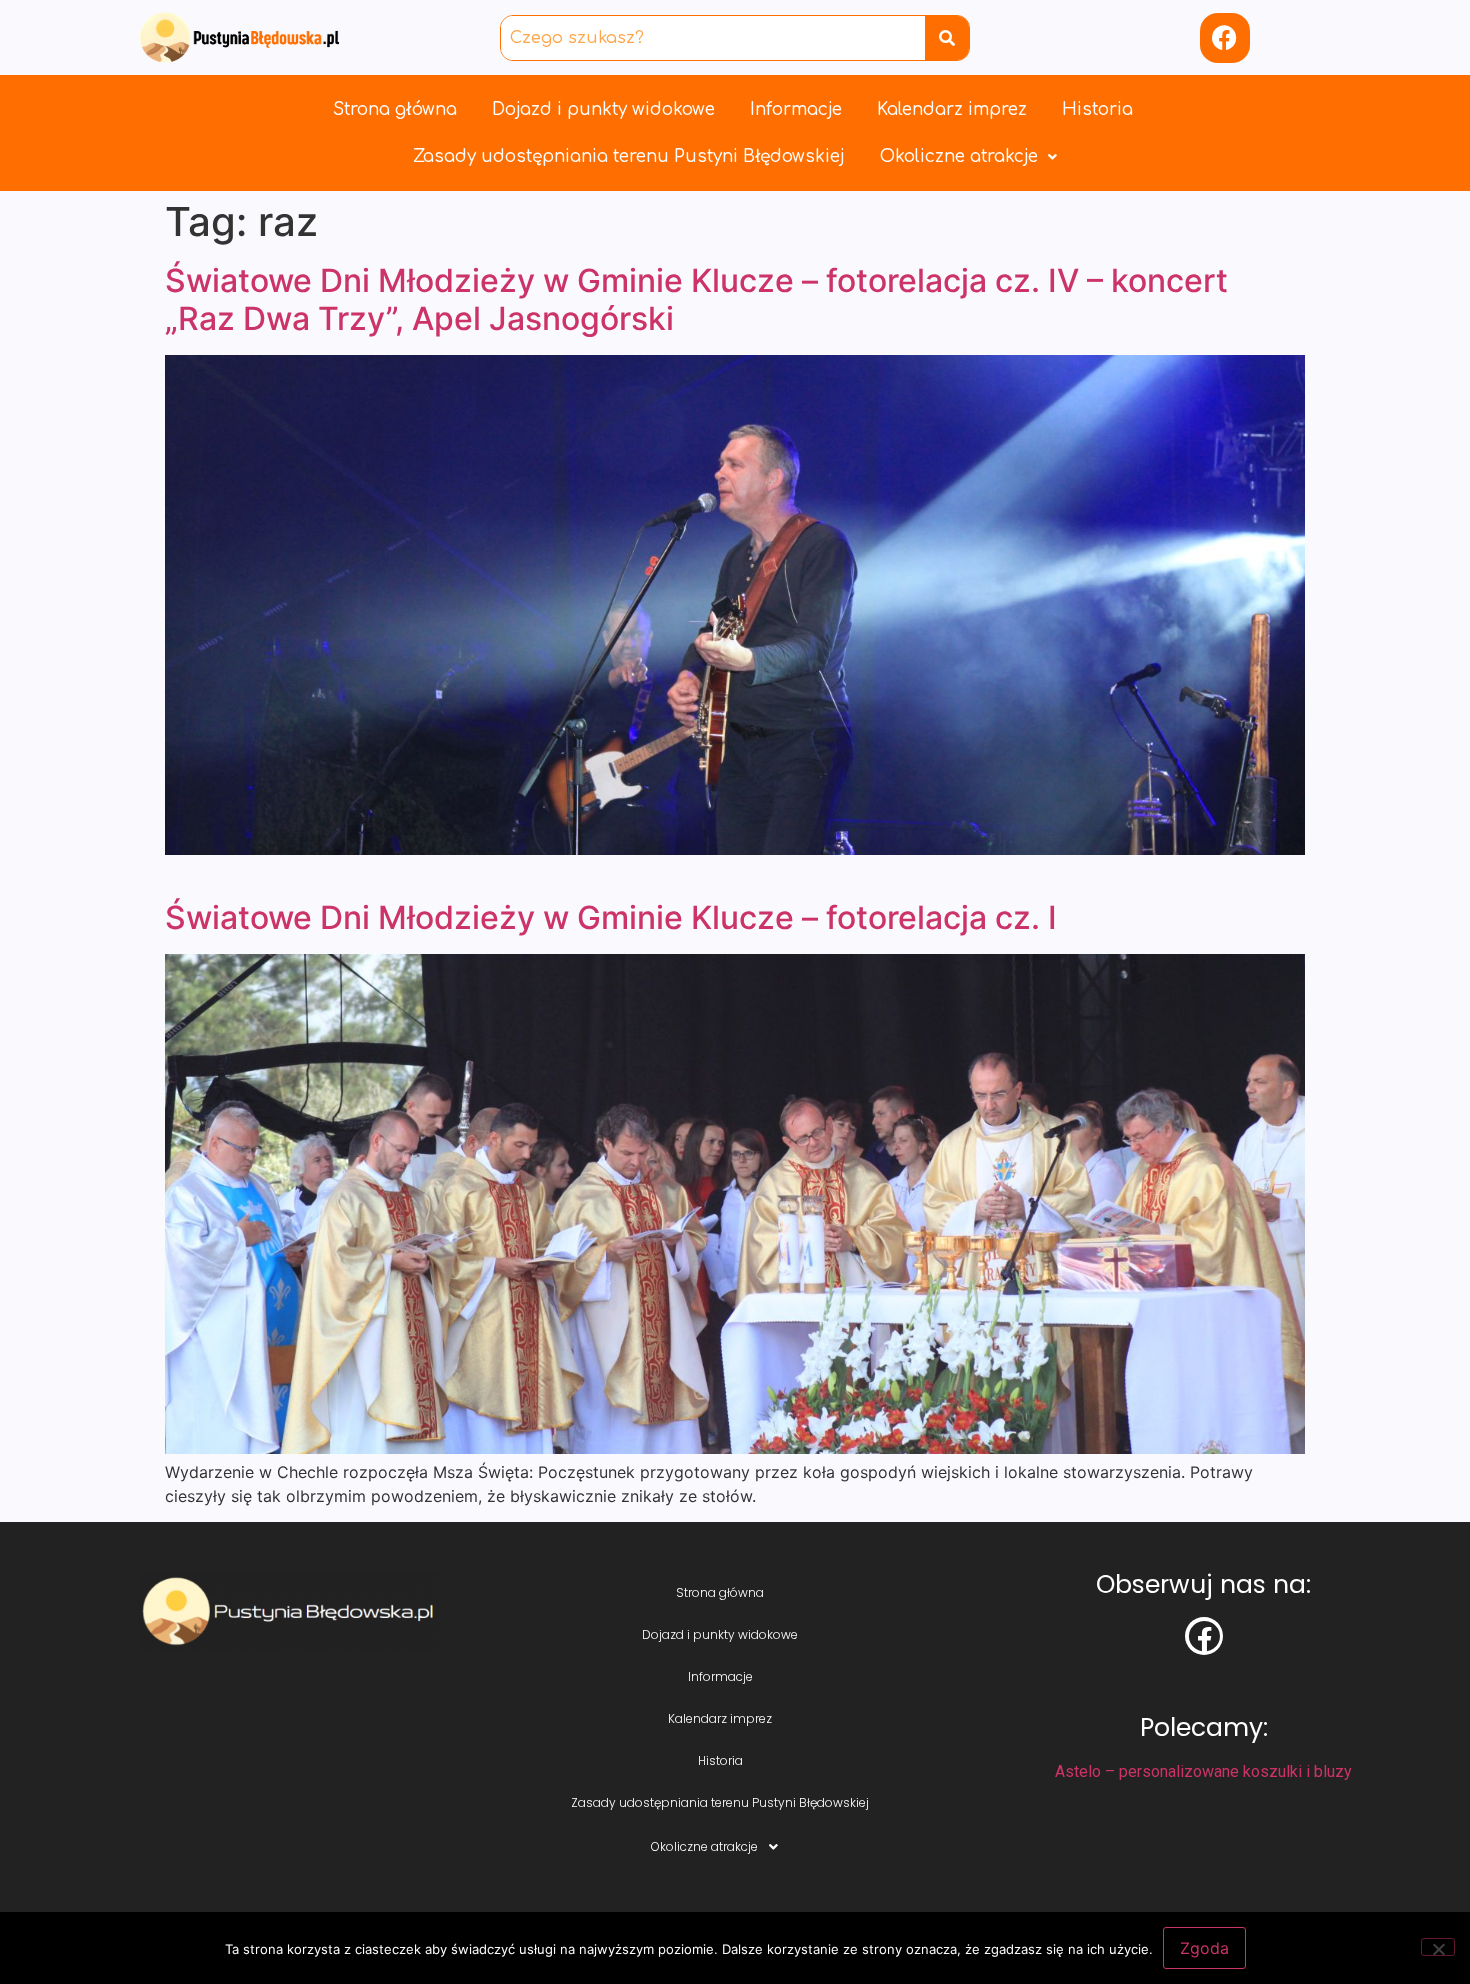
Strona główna (395, 109)
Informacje (796, 109)
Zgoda (1204, 1948)
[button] (968, 156)
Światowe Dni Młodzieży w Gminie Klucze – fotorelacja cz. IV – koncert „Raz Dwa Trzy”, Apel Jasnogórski (696, 299)
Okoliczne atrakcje (959, 156)
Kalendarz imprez (952, 109)
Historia (1097, 109)
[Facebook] (1225, 38)
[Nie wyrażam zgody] (1438, 1947)
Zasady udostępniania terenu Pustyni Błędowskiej (629, 156)
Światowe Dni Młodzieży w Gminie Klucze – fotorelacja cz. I (611, 917)
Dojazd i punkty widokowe (603, 109)
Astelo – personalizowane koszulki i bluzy (1203, 1771)
